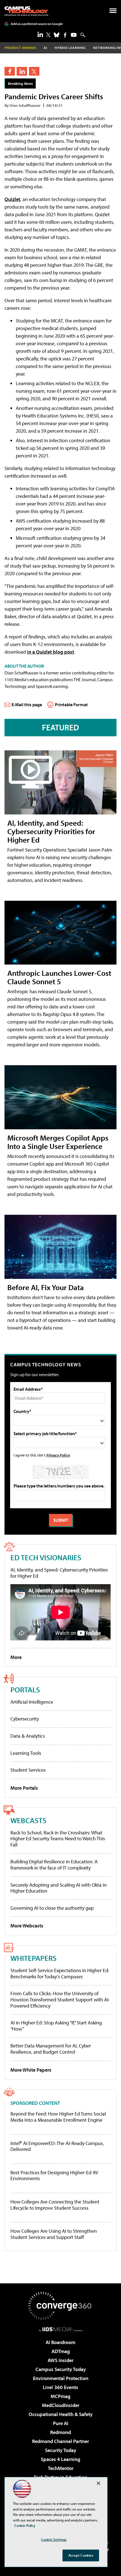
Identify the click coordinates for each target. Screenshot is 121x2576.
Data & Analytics (28, 1736)
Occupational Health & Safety (61, 2414)
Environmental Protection (61, 2378)
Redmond (60, 2432)
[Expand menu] (113, 12)
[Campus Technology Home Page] (26, 11)
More (16, 1657)
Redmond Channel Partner (60, 2441)
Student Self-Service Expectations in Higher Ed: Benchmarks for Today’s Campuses (60, 1973)
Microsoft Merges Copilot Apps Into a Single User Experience (58, 1142)
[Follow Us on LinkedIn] (40, 34)
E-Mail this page (27, 705)
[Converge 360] (60, 2306)
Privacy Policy (58, 1455)
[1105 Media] (61, 2329)
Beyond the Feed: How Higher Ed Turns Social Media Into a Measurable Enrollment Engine (58, 2117)
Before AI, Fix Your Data (46, 1287)
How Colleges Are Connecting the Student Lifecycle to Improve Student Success (55, 2205)
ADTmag (61, 2351)
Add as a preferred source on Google (37, 24)
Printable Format (71, 705)
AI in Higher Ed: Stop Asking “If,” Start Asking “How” (56, 2026)
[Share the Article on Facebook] (10, 71)
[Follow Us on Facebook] (65, 35)
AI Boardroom (60, 2342)
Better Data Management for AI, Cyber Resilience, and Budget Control (51, 2049)
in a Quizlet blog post (51, 652)
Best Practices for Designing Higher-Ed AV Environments (54, 2176)
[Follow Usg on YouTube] (74, 35)
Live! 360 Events (60, 2387)
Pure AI (61, 2423)
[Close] (98, 2483)
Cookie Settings (54, 2539)
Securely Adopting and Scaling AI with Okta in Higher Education (59, 1888)
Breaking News (20, 83)
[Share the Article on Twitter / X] (34, 71)
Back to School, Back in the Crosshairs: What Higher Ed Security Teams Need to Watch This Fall (58, 1839)
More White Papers (31, 2070)
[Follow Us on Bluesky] (57, 35)
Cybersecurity (25, 1719)
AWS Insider (60, 2360)
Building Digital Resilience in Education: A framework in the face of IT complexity (54, 1865)
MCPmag (60, 2396)
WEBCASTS (28, 1820)
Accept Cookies (81, 2555)
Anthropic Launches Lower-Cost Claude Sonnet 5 (59, 977)
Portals (25, 1689)
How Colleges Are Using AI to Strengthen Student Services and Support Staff (54, 2234)
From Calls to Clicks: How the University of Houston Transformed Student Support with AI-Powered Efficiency (60, 1999)
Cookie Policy (25, 2525)
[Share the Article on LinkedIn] (22, 71)
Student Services (28, 1770)
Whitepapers (33, 1958)
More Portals (24, 1788)
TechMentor (61, 2468)
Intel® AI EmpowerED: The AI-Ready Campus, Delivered (57, 2146)
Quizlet (12, 199)
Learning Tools (26, 1753)
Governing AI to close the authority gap (52, 1908)
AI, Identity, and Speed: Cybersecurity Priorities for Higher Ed (51, 831)
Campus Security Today (61, 2369)
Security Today (61, 2450)
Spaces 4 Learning (60, 2459)
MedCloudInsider (61, 2405)
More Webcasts (27, 1926)
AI (45, 48)
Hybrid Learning (70, 48)
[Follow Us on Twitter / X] (48, 35)
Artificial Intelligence (32, 1702)
